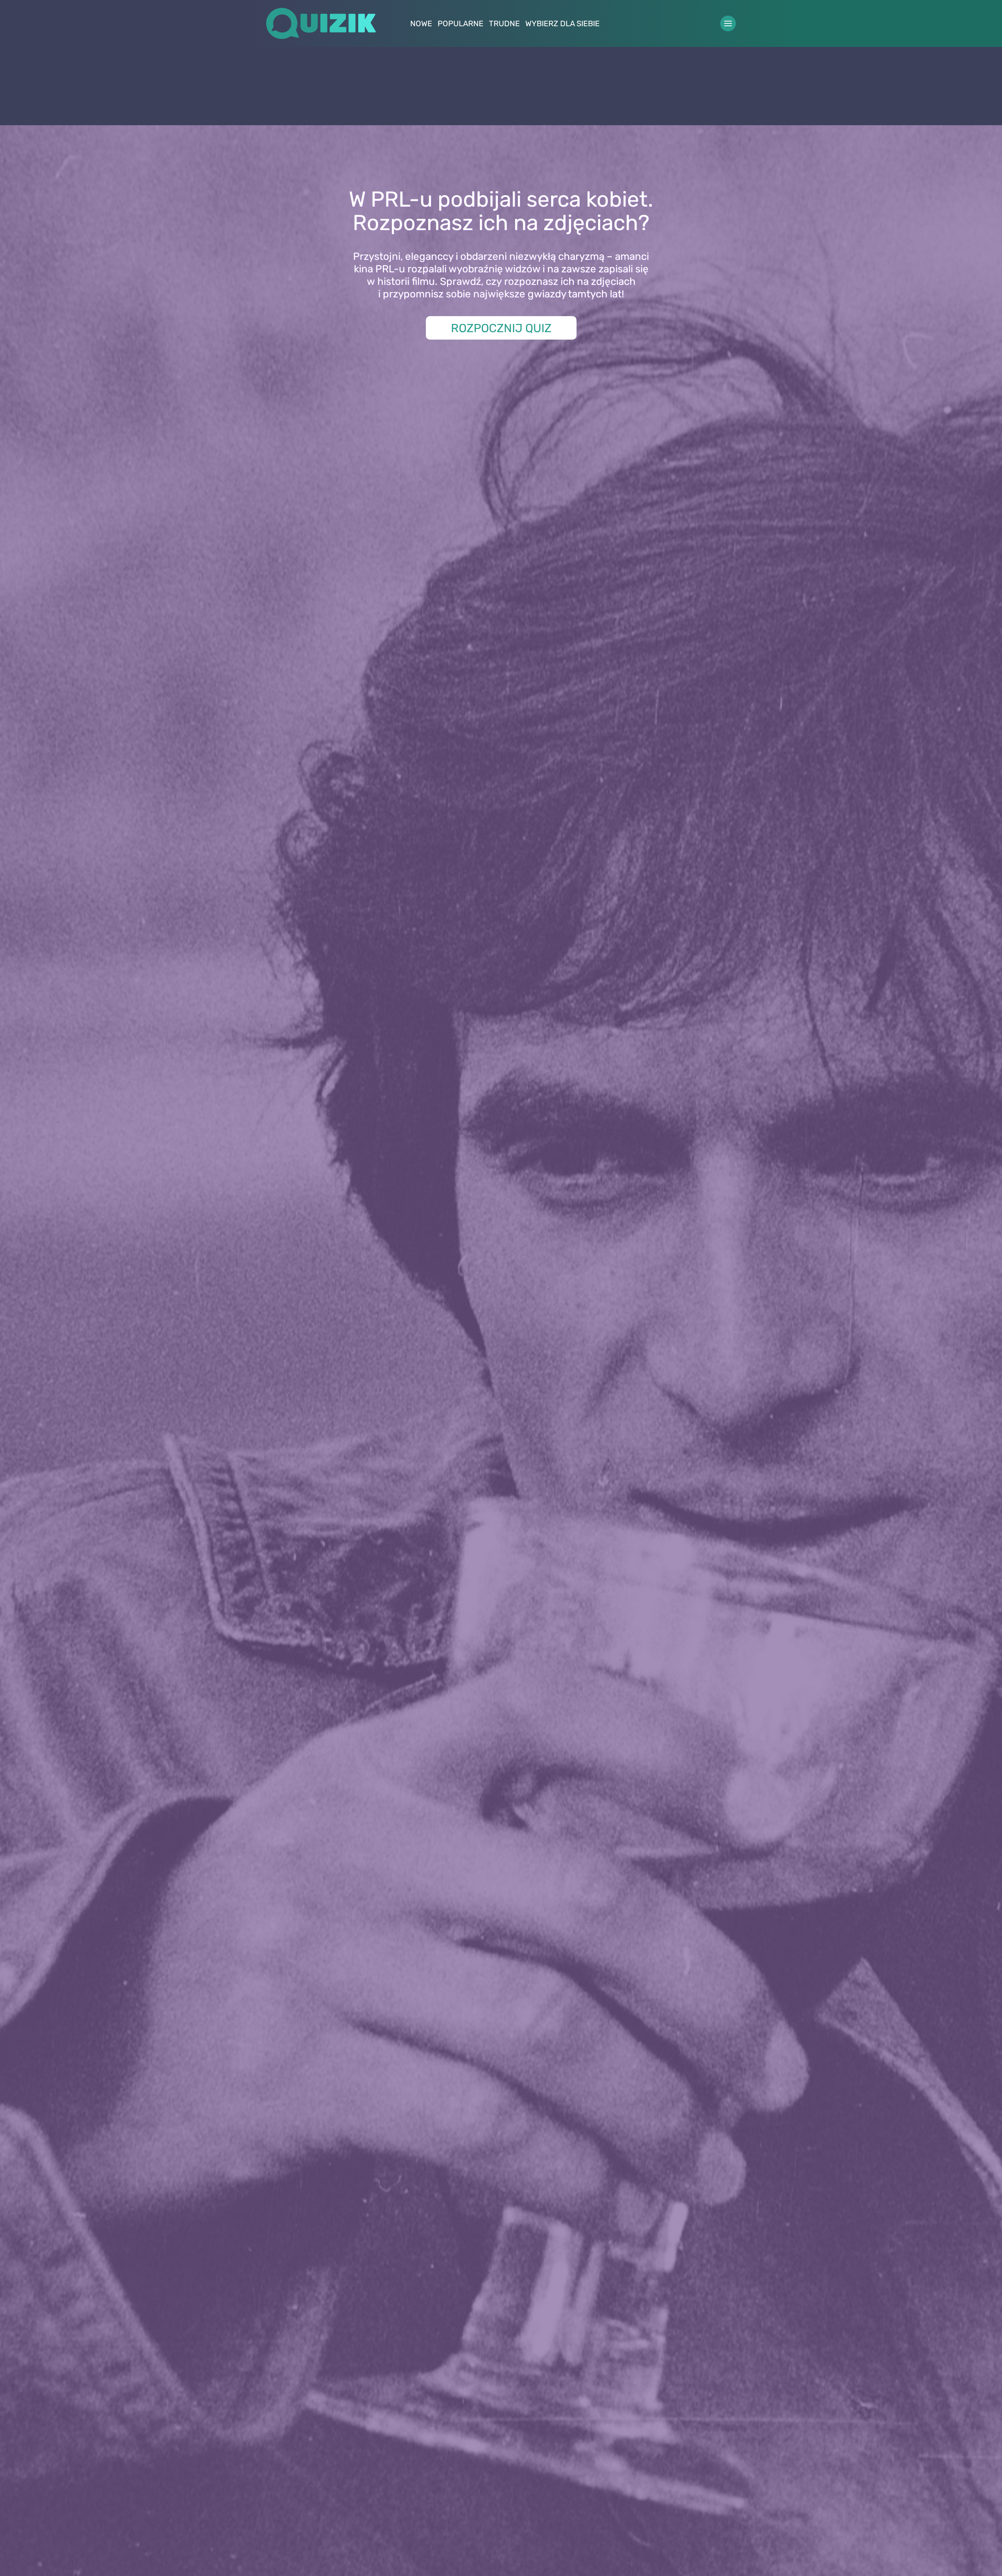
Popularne (460, 23)
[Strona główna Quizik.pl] (321, 23)
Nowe (421, 23)
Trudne (504, 23)
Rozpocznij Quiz (501, 328)
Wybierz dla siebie (562, 23)
